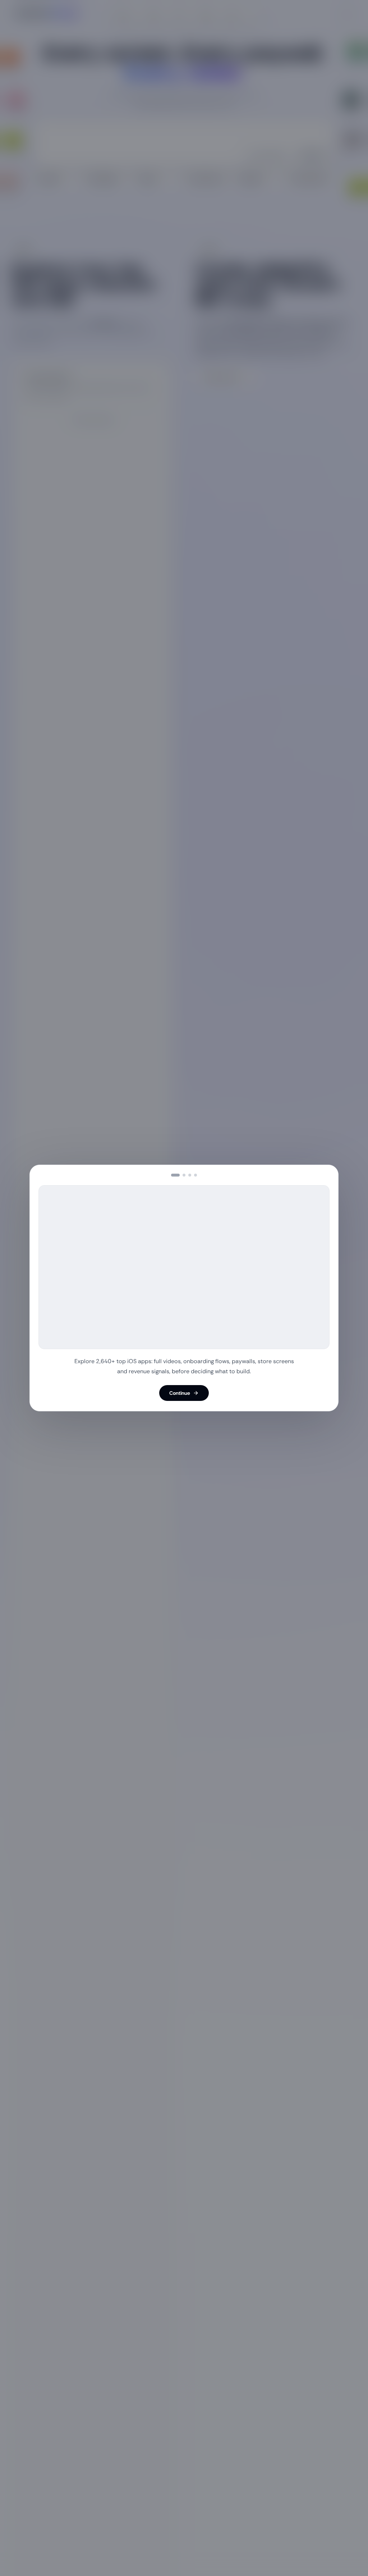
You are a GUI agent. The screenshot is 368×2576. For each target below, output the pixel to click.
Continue (180, 1393)
